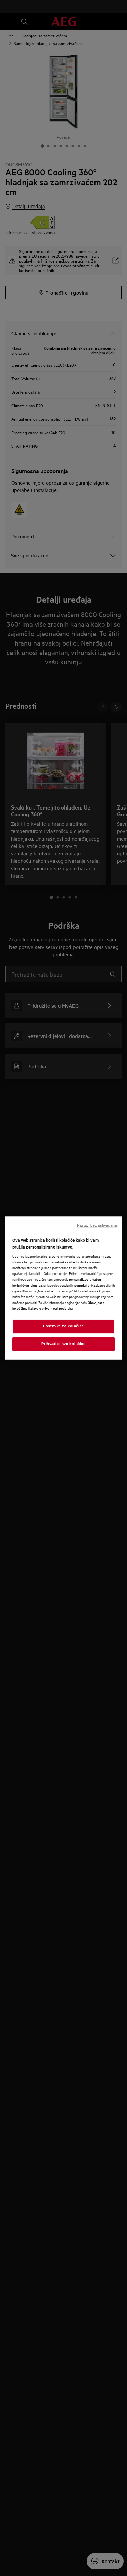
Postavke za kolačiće (63, 1326)
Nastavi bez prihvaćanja (97, 1225)
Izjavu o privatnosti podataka (51, 1308)
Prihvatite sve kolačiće (63, 1344)
